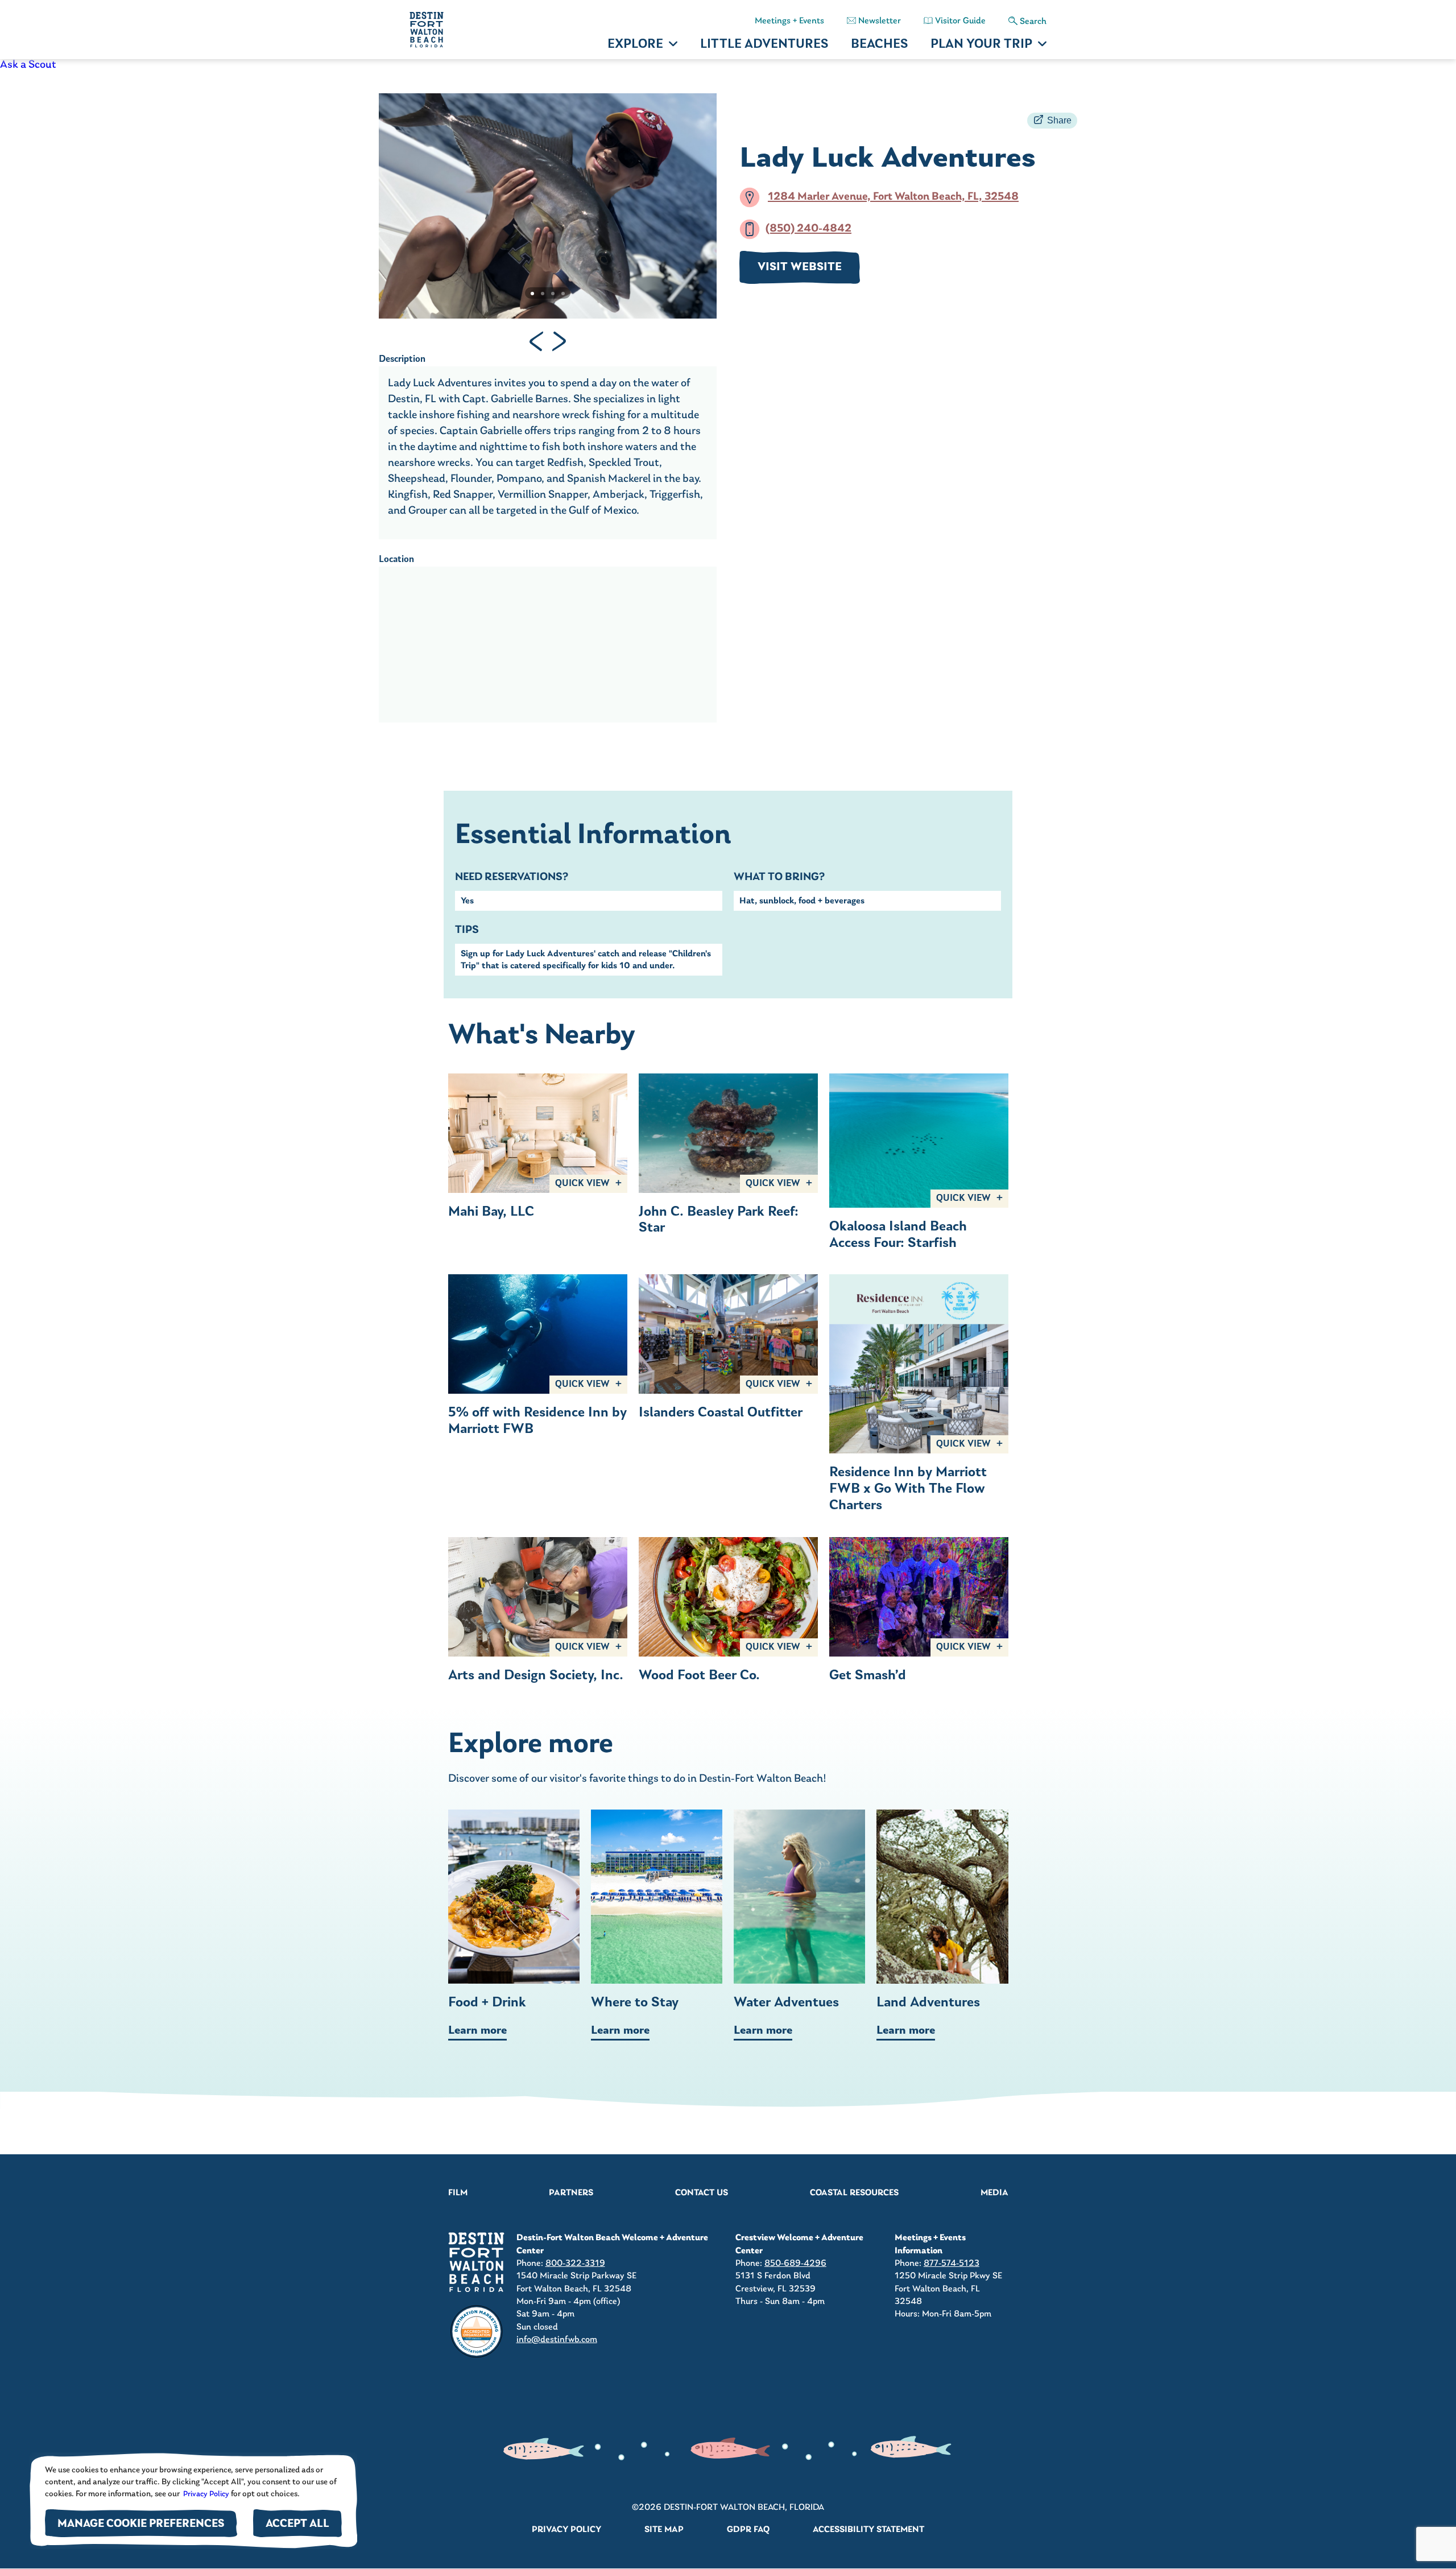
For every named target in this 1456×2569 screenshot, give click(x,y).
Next (559, 341)
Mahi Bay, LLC (491, 1212)
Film (458, 2193)
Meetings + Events (789, 21)
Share (1059, 120)
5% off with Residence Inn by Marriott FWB (537, 1421)
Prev (536, 341)
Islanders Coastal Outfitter (721, 1413)
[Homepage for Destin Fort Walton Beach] (477, 2262)
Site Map (664, 2530)
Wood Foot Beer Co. (699, 1676)
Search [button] (1033, 22)
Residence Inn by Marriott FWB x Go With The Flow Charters (908, 1489)
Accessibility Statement (868, 2530)
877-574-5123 (952, 2264)
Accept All (297, 2524)
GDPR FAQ (748, 2530)
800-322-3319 (575, 2264)
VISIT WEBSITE (800, 267)
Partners (571, 2193)
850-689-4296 (795, 2264)
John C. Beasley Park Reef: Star (719, 1221)
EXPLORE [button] (635, 45)
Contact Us (702, 2193)
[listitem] (728, 65)
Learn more (477, 2031)
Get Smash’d (868, 1676)
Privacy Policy (205, 2494)
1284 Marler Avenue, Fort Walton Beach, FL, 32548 (893, 197)
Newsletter (880, 21)
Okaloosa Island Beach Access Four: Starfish (898, 1235)
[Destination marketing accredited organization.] (477, 2332)
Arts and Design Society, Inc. (536, 1676)
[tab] (532, 294)
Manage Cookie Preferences (141, 2524)
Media (994, 2193)
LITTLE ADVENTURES (764, 45)
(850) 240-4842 (808, 229)
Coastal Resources (854, 2193)
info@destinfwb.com (557, 2340)
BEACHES (879, 45)
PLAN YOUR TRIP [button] (981, 45)
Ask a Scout (28, 65)
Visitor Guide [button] (960, 21)
